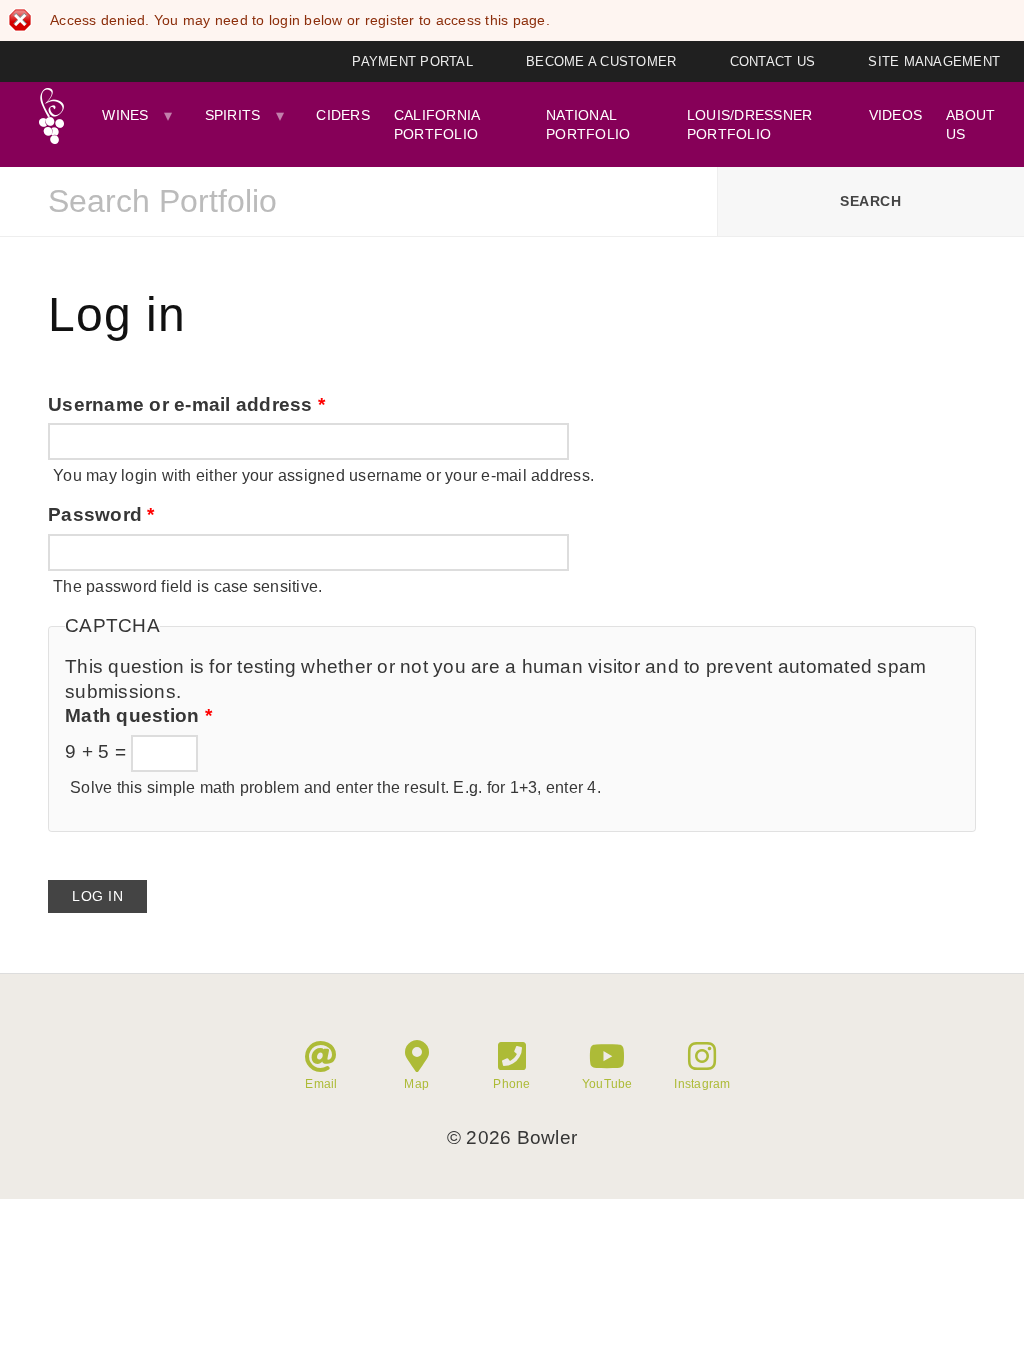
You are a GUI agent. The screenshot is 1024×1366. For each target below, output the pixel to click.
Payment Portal (412, 61)
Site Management (934, 61)
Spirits (233, 115)
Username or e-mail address (186, 404)
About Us (970, 124)
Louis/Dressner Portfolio (750, 124)
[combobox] (358, 202)
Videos (896, 115)
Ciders (343, 115)
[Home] (51, 116)
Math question (138, 715)
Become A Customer (601, 61)
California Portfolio (437, 124)
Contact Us (773, 61)
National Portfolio (588, 124)
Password (101, 514)
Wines (125, 115)
